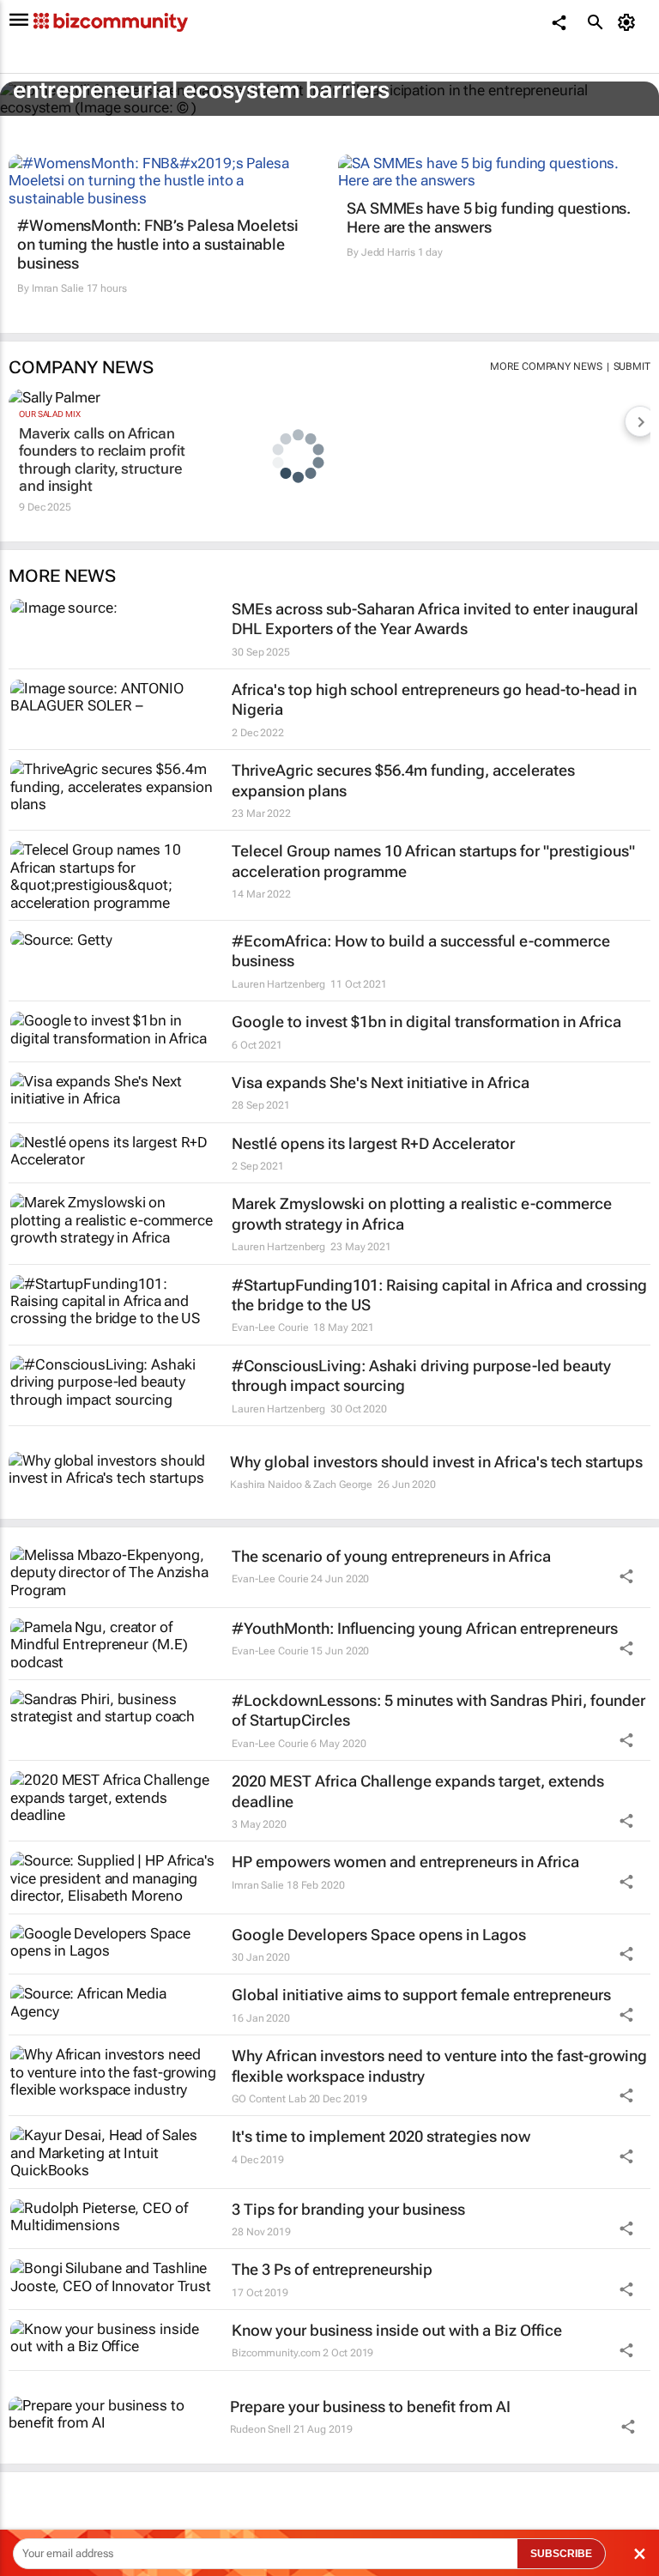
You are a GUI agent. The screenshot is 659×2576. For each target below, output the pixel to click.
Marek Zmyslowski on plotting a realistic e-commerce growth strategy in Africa (422, 1213)
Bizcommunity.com (276, 2353)
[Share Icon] (626, 1576)
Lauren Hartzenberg (278, 984)
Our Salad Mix (50, 414)
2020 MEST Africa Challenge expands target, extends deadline (418, 1791)
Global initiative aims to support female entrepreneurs (421, 1995)
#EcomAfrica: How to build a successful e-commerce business (421, 951)
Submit (632, 366)
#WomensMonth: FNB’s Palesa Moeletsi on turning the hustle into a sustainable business (158, 244)
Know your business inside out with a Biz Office (397, 2330)
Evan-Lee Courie (270, 1327)
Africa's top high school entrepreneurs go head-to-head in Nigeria (434, 699)
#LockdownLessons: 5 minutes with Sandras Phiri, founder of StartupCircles (438, 1710)
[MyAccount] (629, 22)
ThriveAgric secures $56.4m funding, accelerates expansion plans (403, 780)
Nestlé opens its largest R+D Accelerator (373, 1143)
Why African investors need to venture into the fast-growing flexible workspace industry (439, 2065)
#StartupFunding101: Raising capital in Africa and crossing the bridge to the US (439, 1295)
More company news (546, 366)
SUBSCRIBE (561, 2554)
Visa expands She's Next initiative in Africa (381, 1082)
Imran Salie (58, 288)
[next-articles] (640, 421)
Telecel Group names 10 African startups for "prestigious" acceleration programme (433, 861)
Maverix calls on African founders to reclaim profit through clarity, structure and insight (102, 460)
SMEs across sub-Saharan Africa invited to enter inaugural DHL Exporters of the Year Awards (435, 619)
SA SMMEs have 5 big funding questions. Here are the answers (489, 218)
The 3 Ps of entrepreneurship (332, 2269)
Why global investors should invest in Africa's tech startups (436, 1462)
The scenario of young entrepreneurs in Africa (391, 1556)
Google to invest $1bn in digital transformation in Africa (426, 1022)
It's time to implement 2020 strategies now (381, 2136)
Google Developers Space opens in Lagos (379, 1935)
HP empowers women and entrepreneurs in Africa (405, 1862)
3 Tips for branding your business (348, 2209)
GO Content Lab (269, 2099)
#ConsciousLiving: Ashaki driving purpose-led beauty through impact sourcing (421, 1376)
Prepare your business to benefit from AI (370, 2407)
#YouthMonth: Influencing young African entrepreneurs (425, 1628)
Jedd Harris (388, 252)
